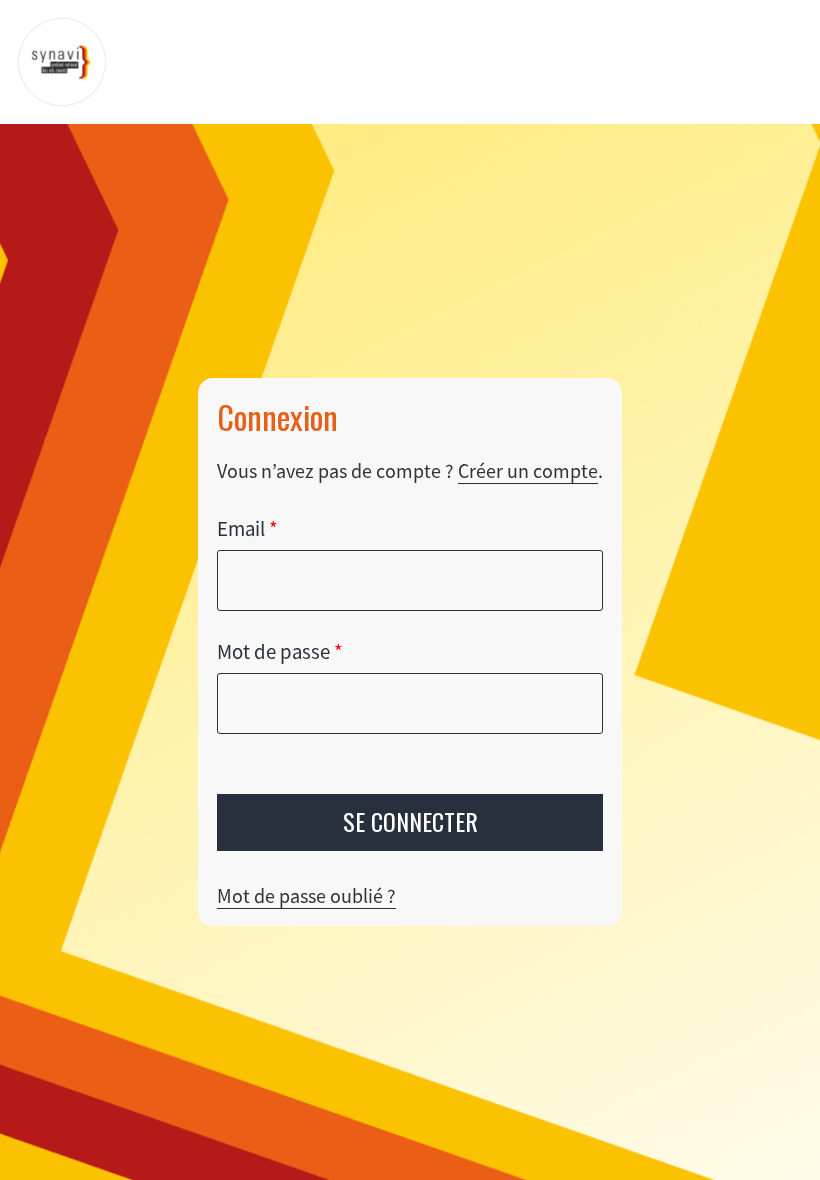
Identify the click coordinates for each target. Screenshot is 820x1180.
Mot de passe (280, 652)
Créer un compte (528, 470)
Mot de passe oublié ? (306, 895)
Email (247, 529)
